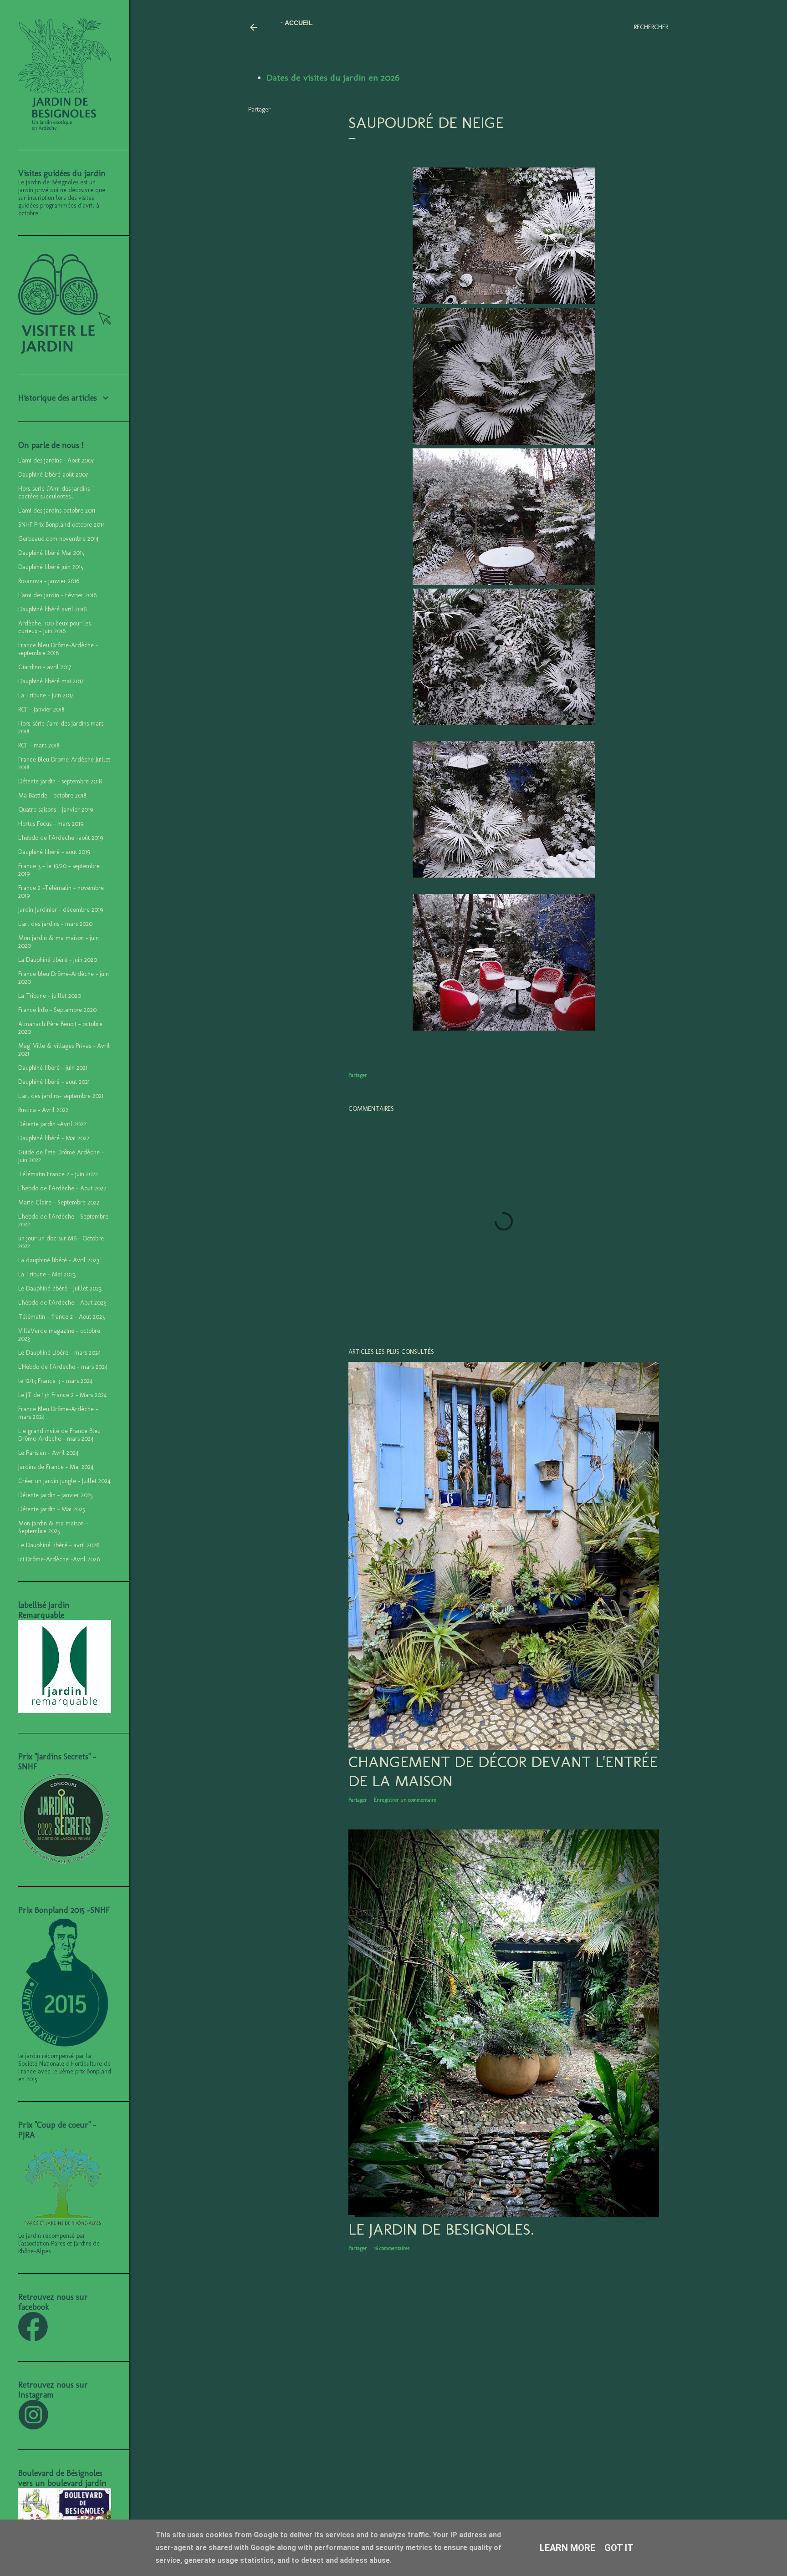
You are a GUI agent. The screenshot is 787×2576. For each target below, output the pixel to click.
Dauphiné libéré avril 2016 (52, 609)
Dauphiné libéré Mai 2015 (51, 553)
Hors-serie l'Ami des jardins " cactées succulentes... (56, 493)
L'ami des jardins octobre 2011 (57, 511)
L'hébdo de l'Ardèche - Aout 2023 (62, 1303)
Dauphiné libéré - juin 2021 (53, 1068)
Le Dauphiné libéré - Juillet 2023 (60, 1288)
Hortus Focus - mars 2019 (51, 824)
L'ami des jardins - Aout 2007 (56, 460)
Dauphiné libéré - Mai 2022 (54, 1138)
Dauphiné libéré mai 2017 (51, 681)
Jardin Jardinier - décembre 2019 (61, 910)
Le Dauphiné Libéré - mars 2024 (60, 1353)
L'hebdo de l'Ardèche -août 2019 (61, 838)
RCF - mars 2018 (39, 745)
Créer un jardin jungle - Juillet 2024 (64, 1481)
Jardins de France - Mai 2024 (56, 1467)
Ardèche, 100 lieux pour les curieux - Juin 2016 (54, 627)
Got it (619, 2548)
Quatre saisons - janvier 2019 (56, 810)
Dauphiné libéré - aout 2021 (54, 1082)
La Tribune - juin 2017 (46, 695)
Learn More (567, 2548)
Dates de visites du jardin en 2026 (333, 77)
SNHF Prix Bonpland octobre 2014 (62, 525)
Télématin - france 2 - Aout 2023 (61, 1317)
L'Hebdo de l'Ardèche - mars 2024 (63, 1367)
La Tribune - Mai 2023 (47, 1274)
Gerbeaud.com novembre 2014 (59, 539)
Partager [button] (259, 109)
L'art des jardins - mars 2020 (55, 924)
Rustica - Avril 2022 (43, 1110)
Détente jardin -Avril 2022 (52, 1124)
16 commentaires (392, 2248)
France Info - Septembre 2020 (57, 1010)
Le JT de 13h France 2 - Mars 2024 (63, 1395)
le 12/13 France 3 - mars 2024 (56, 1381)
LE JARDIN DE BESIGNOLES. (441, 2229)
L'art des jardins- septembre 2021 (61, 1096)
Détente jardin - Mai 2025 (52, 1509)
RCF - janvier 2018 (41, 709)
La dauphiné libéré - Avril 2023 (59, 1260)
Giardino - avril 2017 (45, 667)
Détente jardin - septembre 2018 (60, 781)
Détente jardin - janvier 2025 (56, 1495)
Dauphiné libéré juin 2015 (51, 567)
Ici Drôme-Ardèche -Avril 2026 (59, 1559)
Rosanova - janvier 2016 (49, 581)
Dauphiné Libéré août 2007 (53, 475)
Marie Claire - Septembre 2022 (59, 1202)
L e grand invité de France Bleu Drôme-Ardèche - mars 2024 (59, 1435)
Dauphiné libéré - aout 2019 (54, 852)
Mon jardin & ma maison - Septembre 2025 (53, 1527)
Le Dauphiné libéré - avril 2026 (59, 1545)
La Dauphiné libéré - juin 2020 (58, 960)
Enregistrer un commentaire (405, 1800)
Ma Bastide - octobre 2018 (52, 795)
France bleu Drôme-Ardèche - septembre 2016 (58, 649)
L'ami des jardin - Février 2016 (57, 595)
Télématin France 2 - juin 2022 (58, 1174)
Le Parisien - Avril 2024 (49, 1453)
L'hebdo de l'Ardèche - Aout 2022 (62, 1188)
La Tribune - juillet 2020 (50, 996)
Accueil (299, 23)
